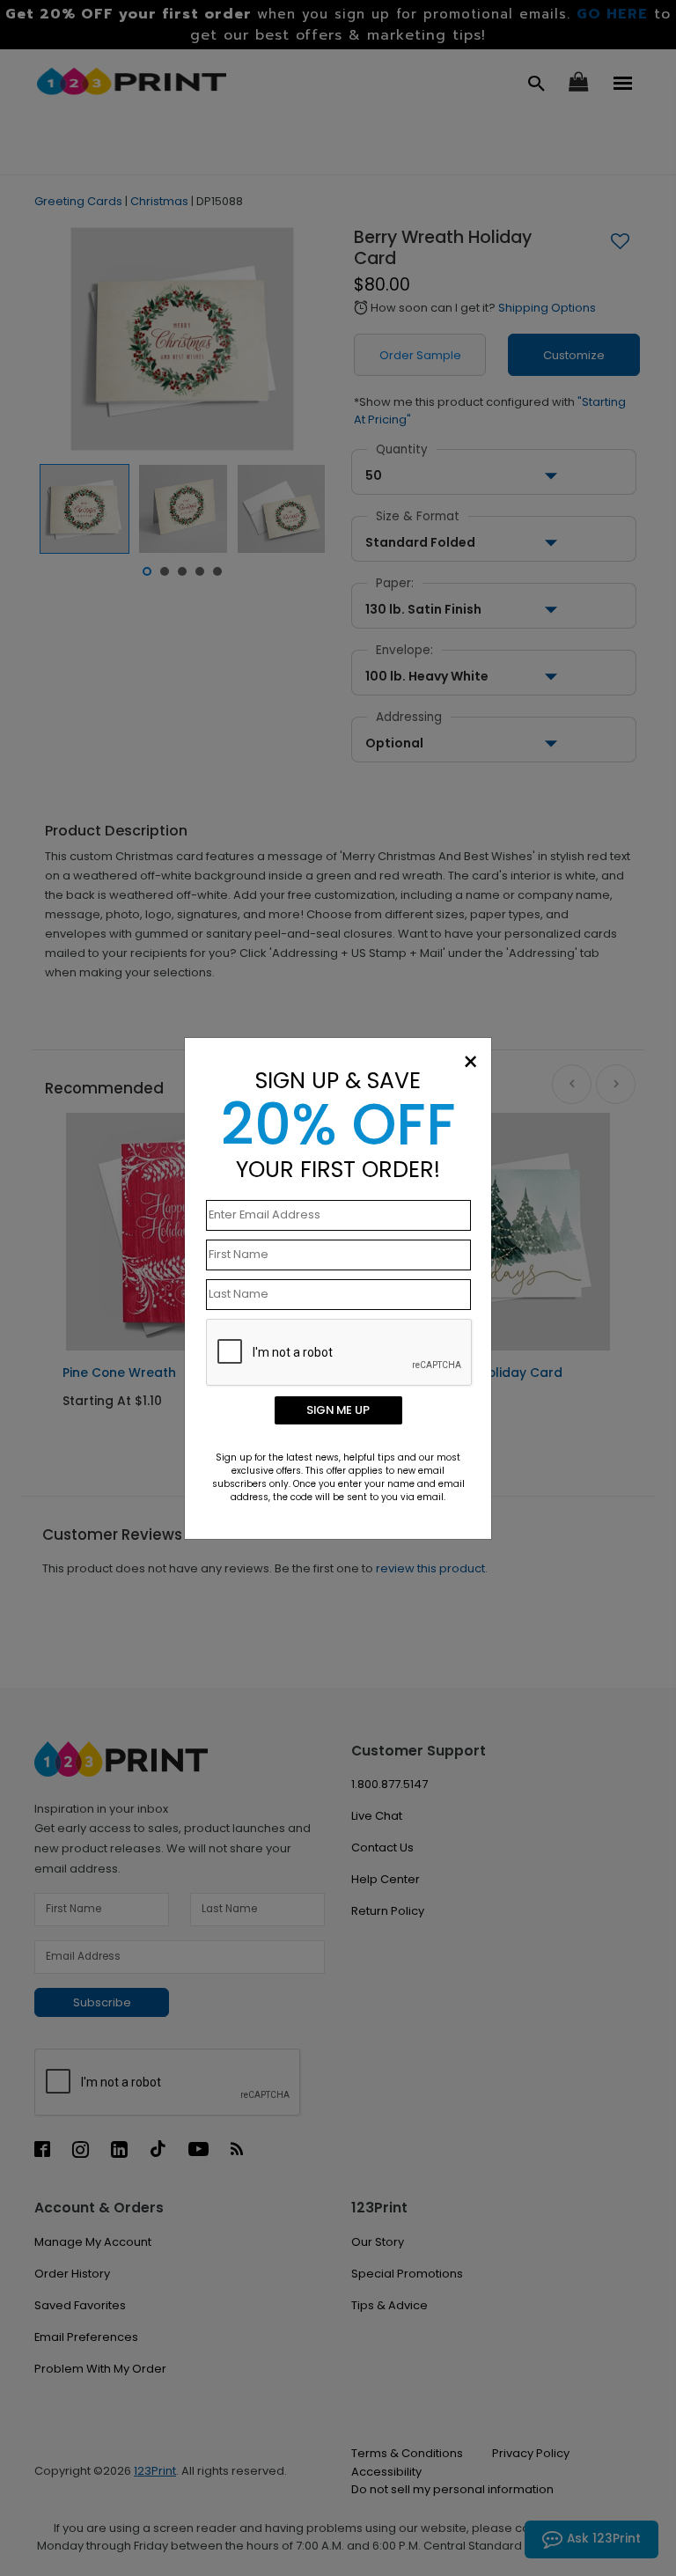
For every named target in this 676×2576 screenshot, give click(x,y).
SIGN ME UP (338, 1410)
